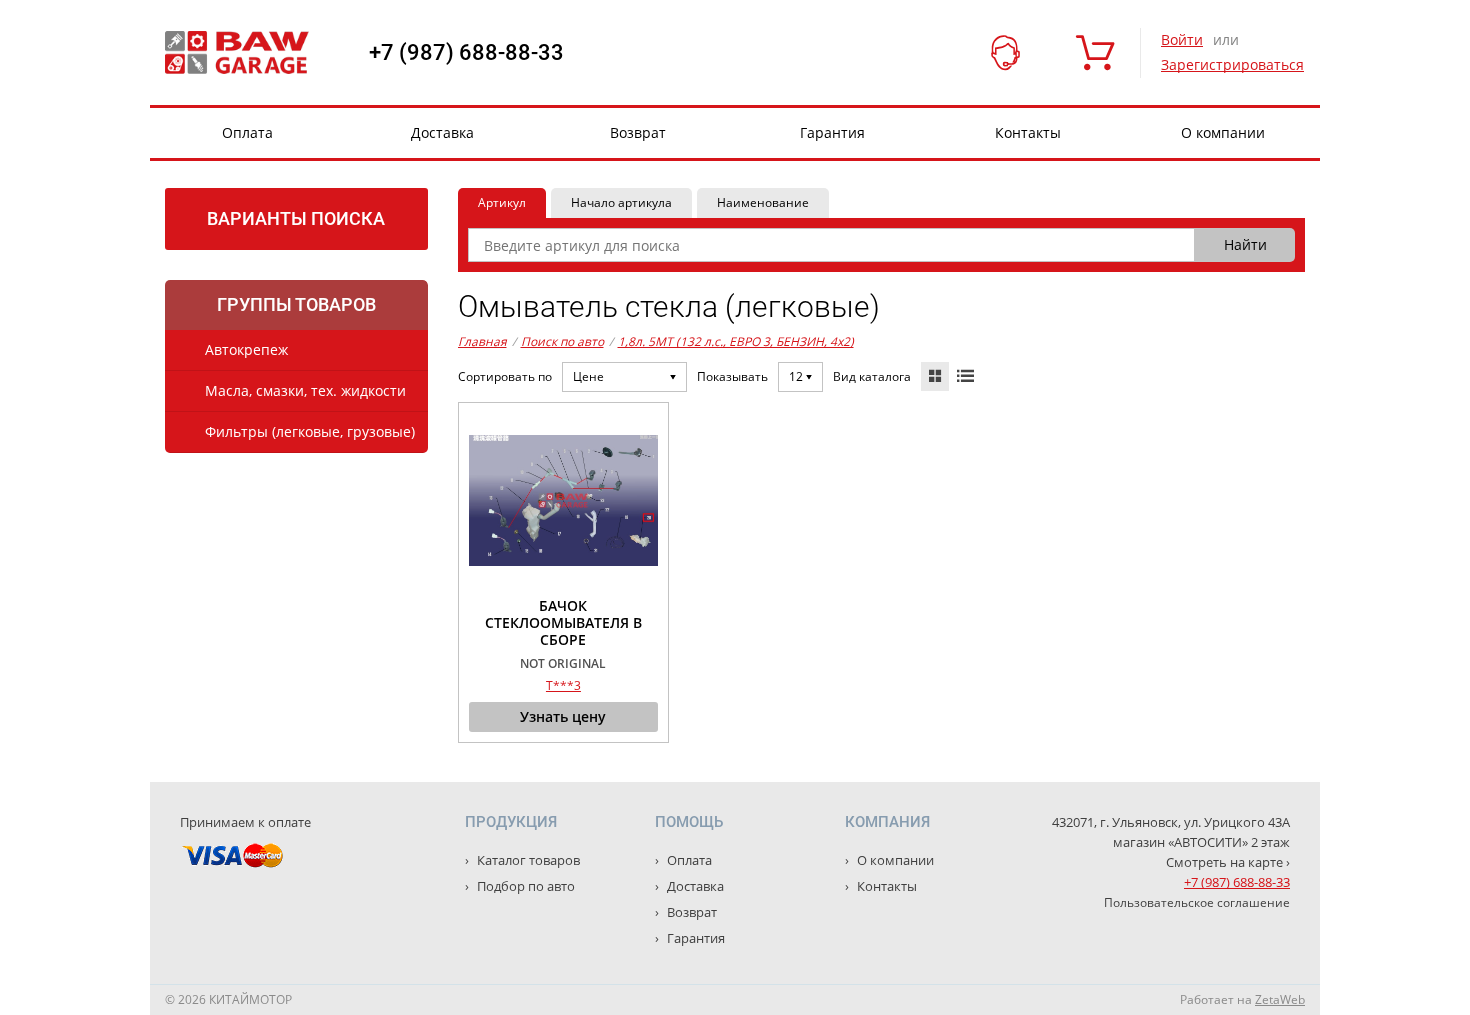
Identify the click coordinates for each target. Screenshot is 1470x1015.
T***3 (563, 685)
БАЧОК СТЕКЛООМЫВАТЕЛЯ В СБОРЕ (563, 623)
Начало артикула (621, 202)
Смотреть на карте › (1228, 862)
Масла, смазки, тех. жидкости (305, 390)
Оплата (247, 132)
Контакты (1028, 132)
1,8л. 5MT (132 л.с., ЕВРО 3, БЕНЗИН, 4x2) (736, 341)
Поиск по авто (562, 341)
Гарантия (832, 132)
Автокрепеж (246, 349)
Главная (482, 341)
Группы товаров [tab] (296, 304)
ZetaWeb (1280, 999)
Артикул (502, 202)
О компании (1223, 132)
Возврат (638, 132)
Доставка (442, 132)
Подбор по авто (524, 886)
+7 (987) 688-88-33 (466, 53)
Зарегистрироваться (1232, 64)
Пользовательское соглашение (1197, 902)
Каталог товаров (527, 860)
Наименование (763, 202)
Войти (1182, 39)
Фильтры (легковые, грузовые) (310, 431)
